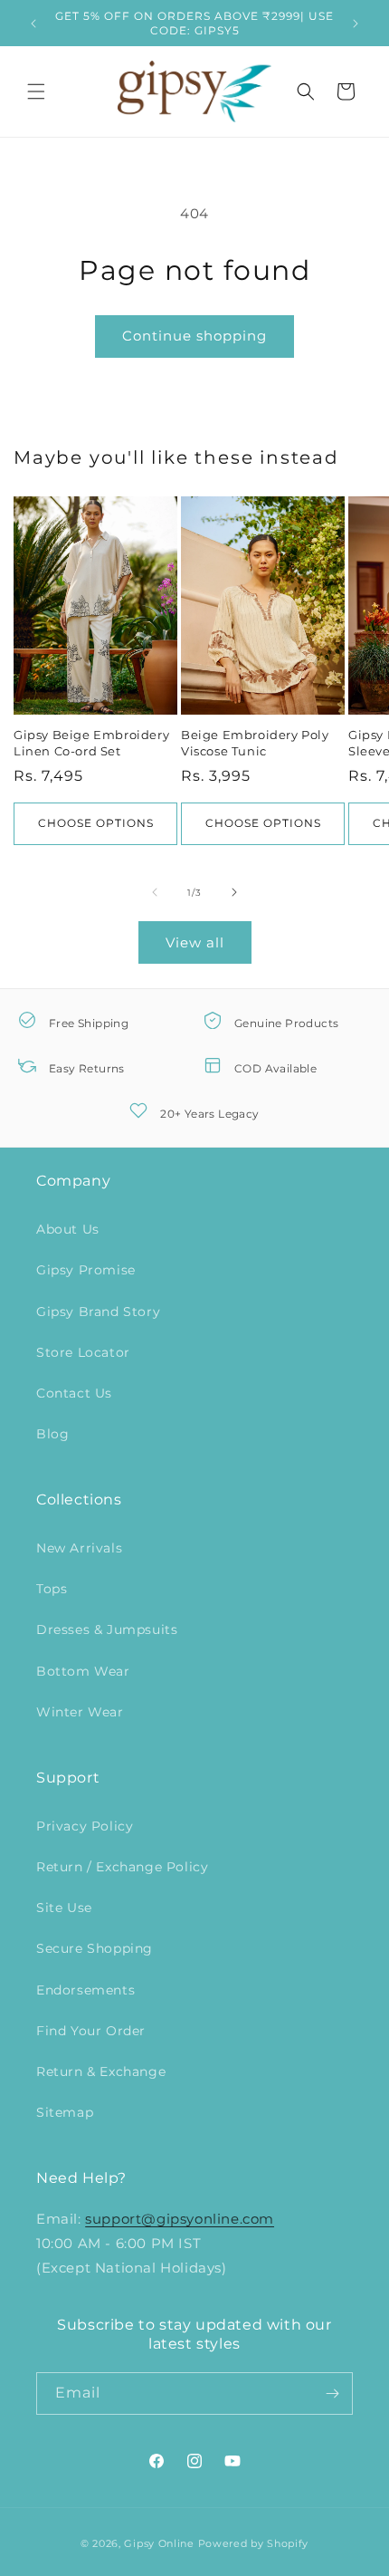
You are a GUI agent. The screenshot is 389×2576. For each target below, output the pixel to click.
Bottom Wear (83, 1671)
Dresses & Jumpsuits (107, 1629)
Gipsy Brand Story (98, 1312)
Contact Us (74, 1393)
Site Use (64, 1908)
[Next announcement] (356, 24)
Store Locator (83, 1352)
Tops (52, 1589)
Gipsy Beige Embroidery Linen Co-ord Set (91, 743)
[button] (36, 91)
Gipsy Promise (86, 1270)
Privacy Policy (85, 1826)
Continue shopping (194, 336)
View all (195, 942)
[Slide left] (155, 892)
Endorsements (85, 1990)
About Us (68, 1229)
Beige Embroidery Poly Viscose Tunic (255, 743)
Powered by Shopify (254, 2543)
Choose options (96, 823)
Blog (52, 1434)
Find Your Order (91, 2031)
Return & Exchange (101, 2071)
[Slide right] (234, 892)
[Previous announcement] (33, 24)
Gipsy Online (159, 2543)
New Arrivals (79, 1548)
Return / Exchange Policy (122, 1867)
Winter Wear (80, 1712)
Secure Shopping (95, 1948)
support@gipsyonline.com (180, 2219)
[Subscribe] (332, 2393)
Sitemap (65, 2112)
